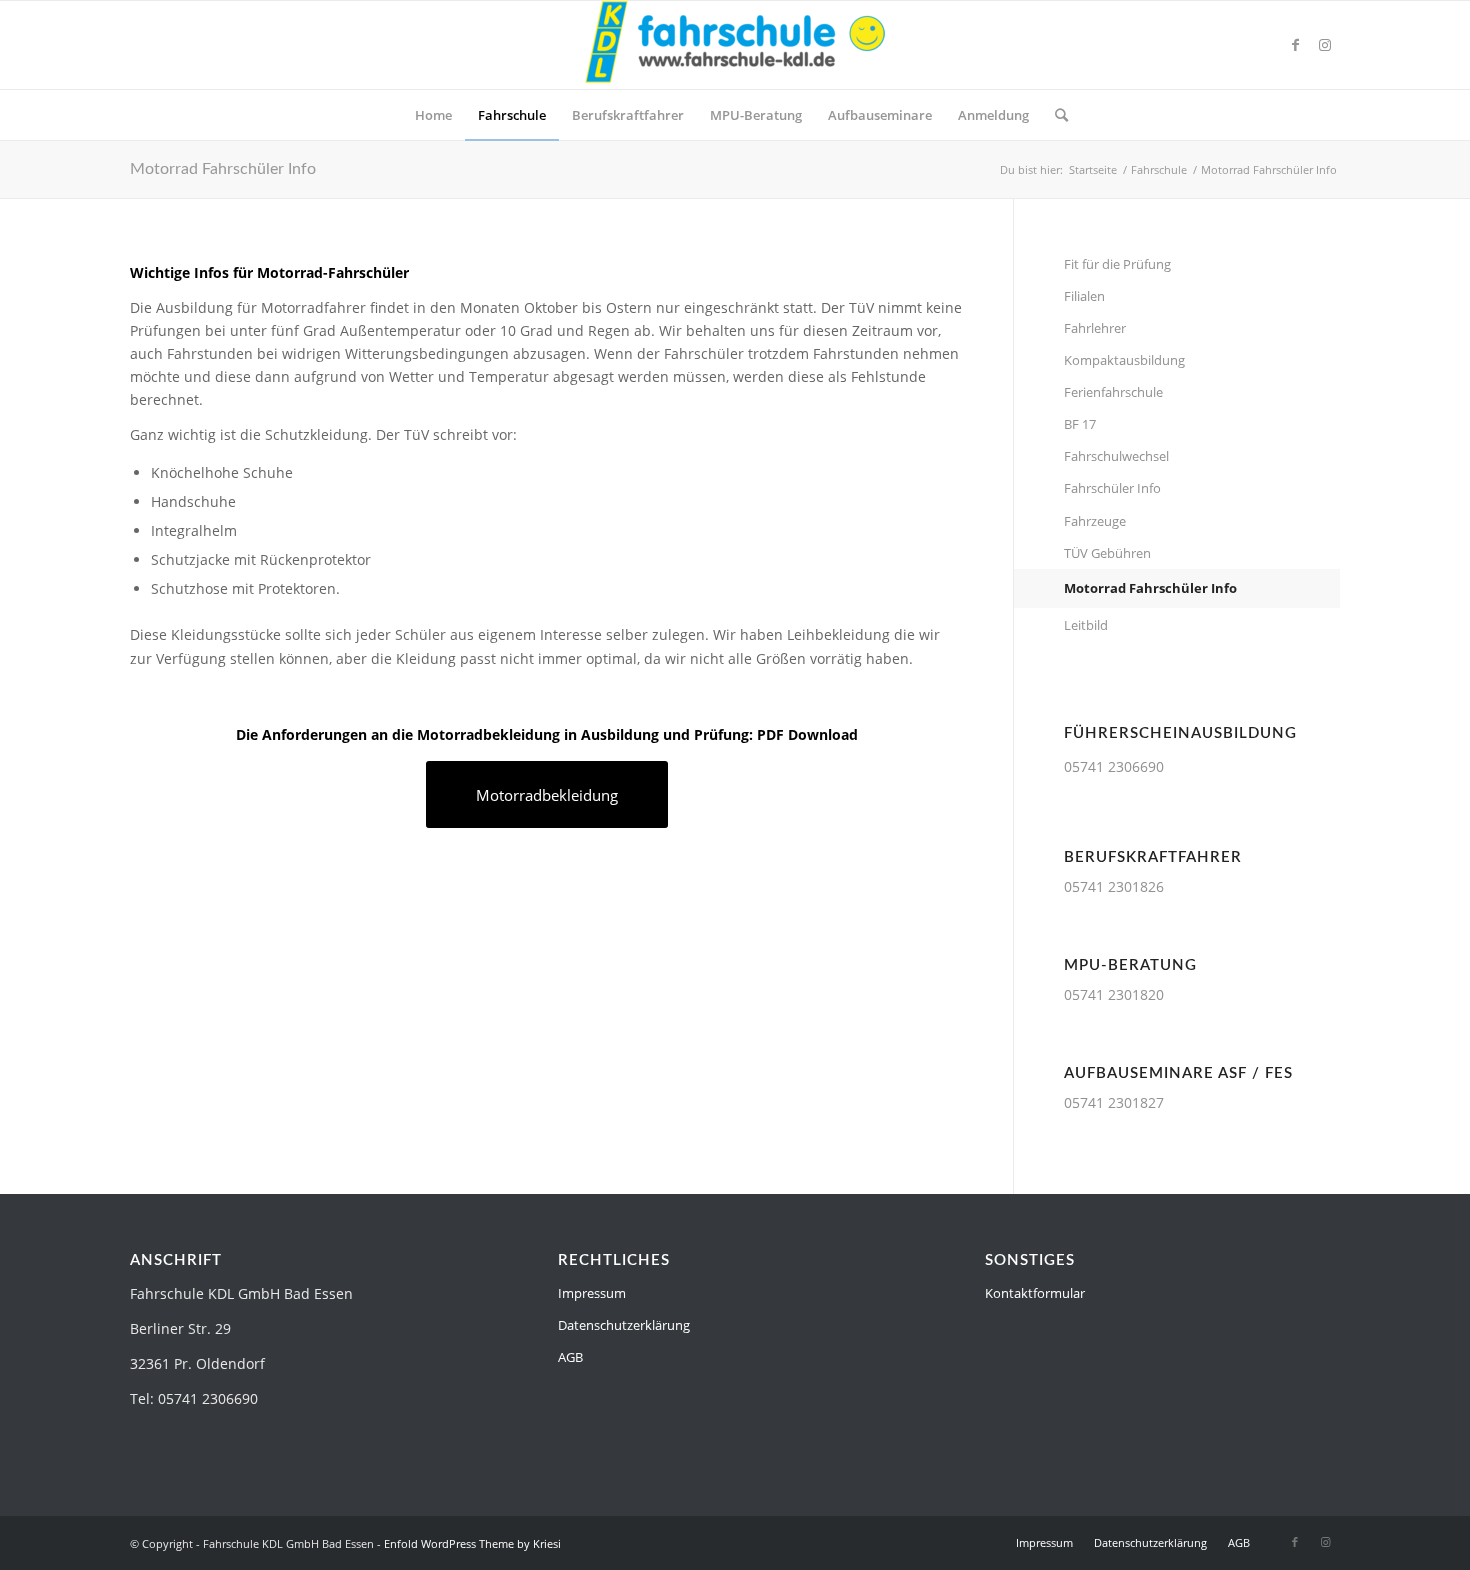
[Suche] (1055, 115)
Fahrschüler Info (1112, 488)
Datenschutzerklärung (624, 1325)
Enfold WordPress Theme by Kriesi (472, 1543)
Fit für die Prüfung (1117, 264)
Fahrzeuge (1095, 521)
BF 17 (1080, 424)
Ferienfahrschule (1113, 392)
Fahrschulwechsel (1116, 456)
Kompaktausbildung (1124, 360)
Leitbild (1086, 625)
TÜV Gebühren (1107, 553)
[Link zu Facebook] (1295, 45)
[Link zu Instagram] (1325, 45)
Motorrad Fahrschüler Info (223, 169)
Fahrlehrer (1095, 328)
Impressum (592, 1293)
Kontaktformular (1035, 1293)
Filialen (1084, 296)
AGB (570, 1357)
